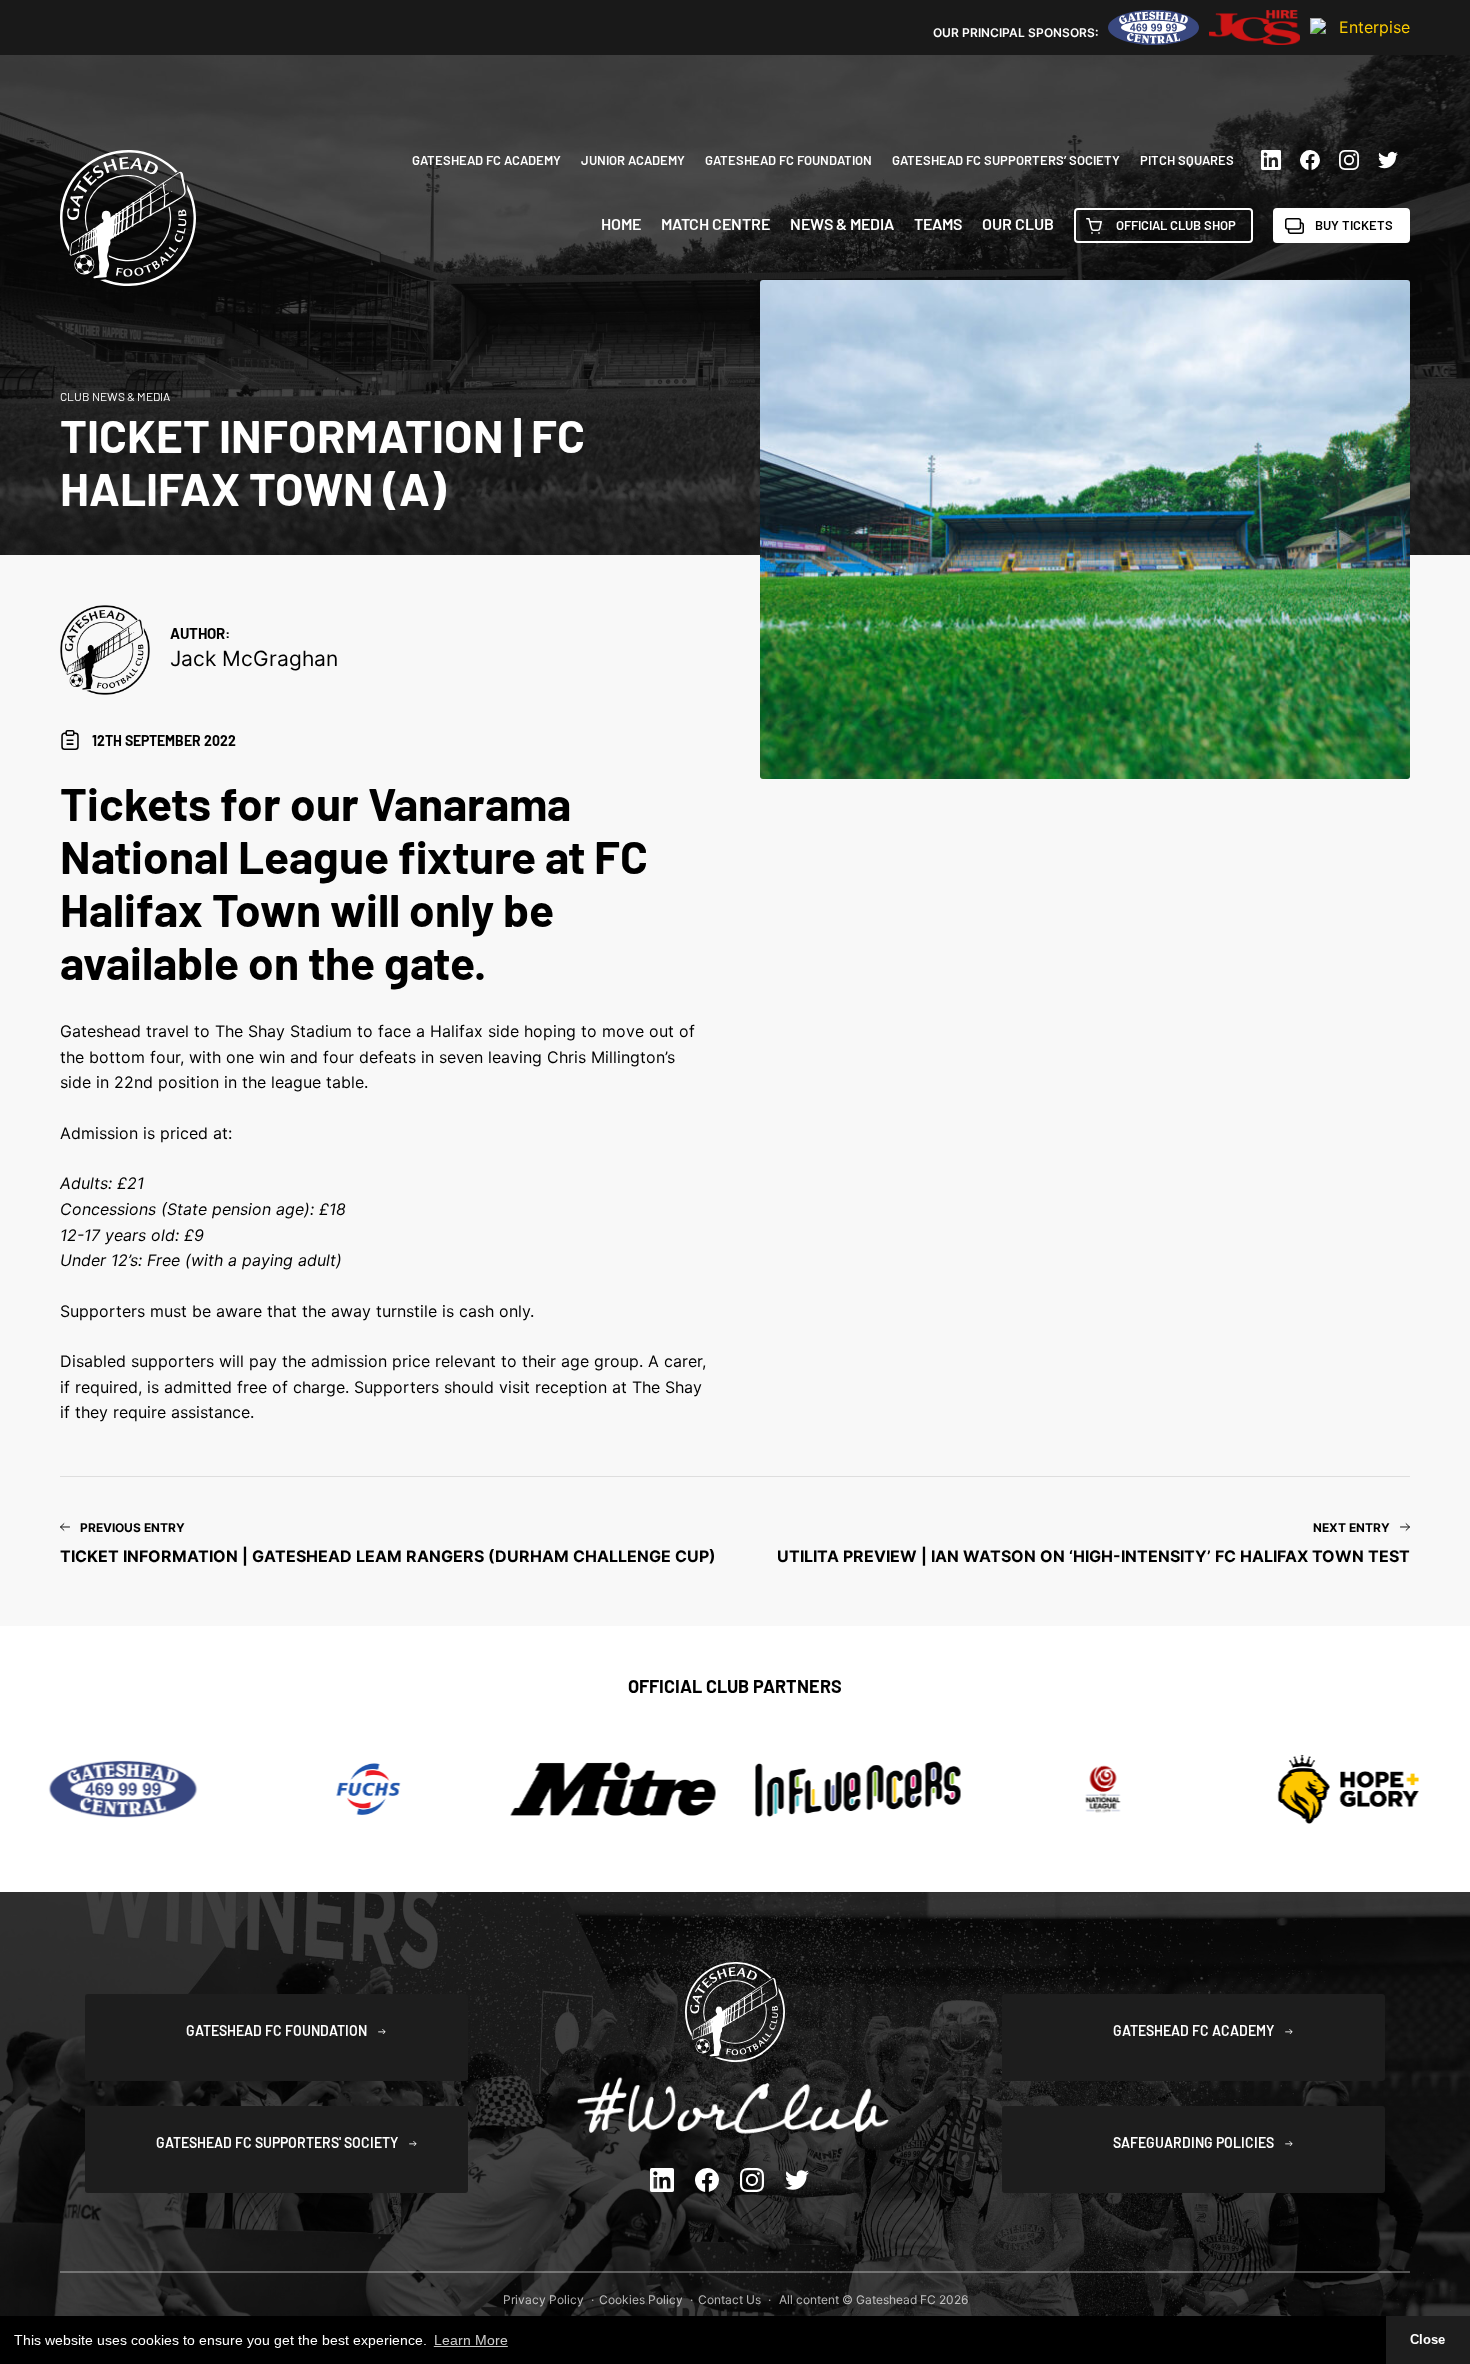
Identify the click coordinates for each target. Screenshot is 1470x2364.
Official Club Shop (1176, 225)
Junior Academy (633, 160)
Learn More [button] (471, 2340)
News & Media (842, 224)
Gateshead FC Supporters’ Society (1006, 160)
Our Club (1018, 224)
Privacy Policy (543, 2299)
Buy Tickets (1354, 225)
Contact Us (729, 2299)
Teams (938, 224)
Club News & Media (115, 396)
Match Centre (715, 224)
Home (621, 224)
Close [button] (1427, 2340)
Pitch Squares (1187, 160)
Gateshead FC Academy (486, 160)
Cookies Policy (641, 2299)
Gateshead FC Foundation (788, 160)
